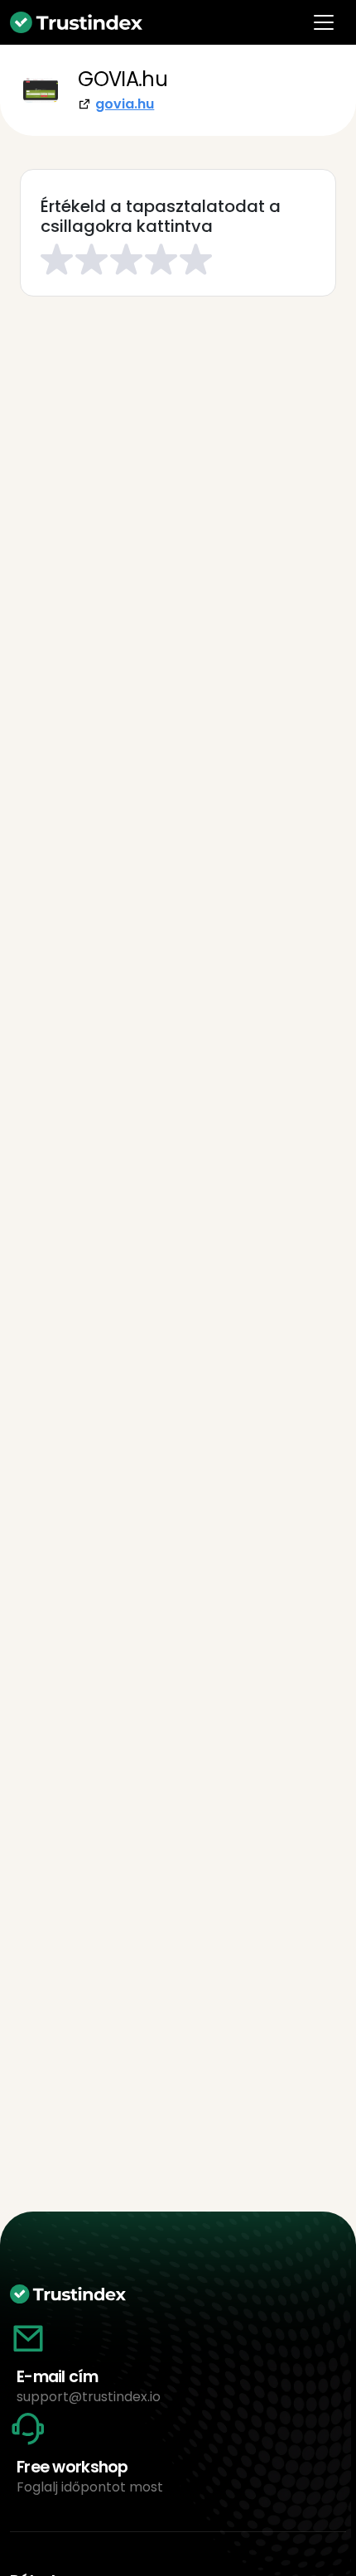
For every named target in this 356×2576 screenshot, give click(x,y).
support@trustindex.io (89, 2397)
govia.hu (125, 104)
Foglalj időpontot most (90, 2487)
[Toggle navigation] (324, 22)
